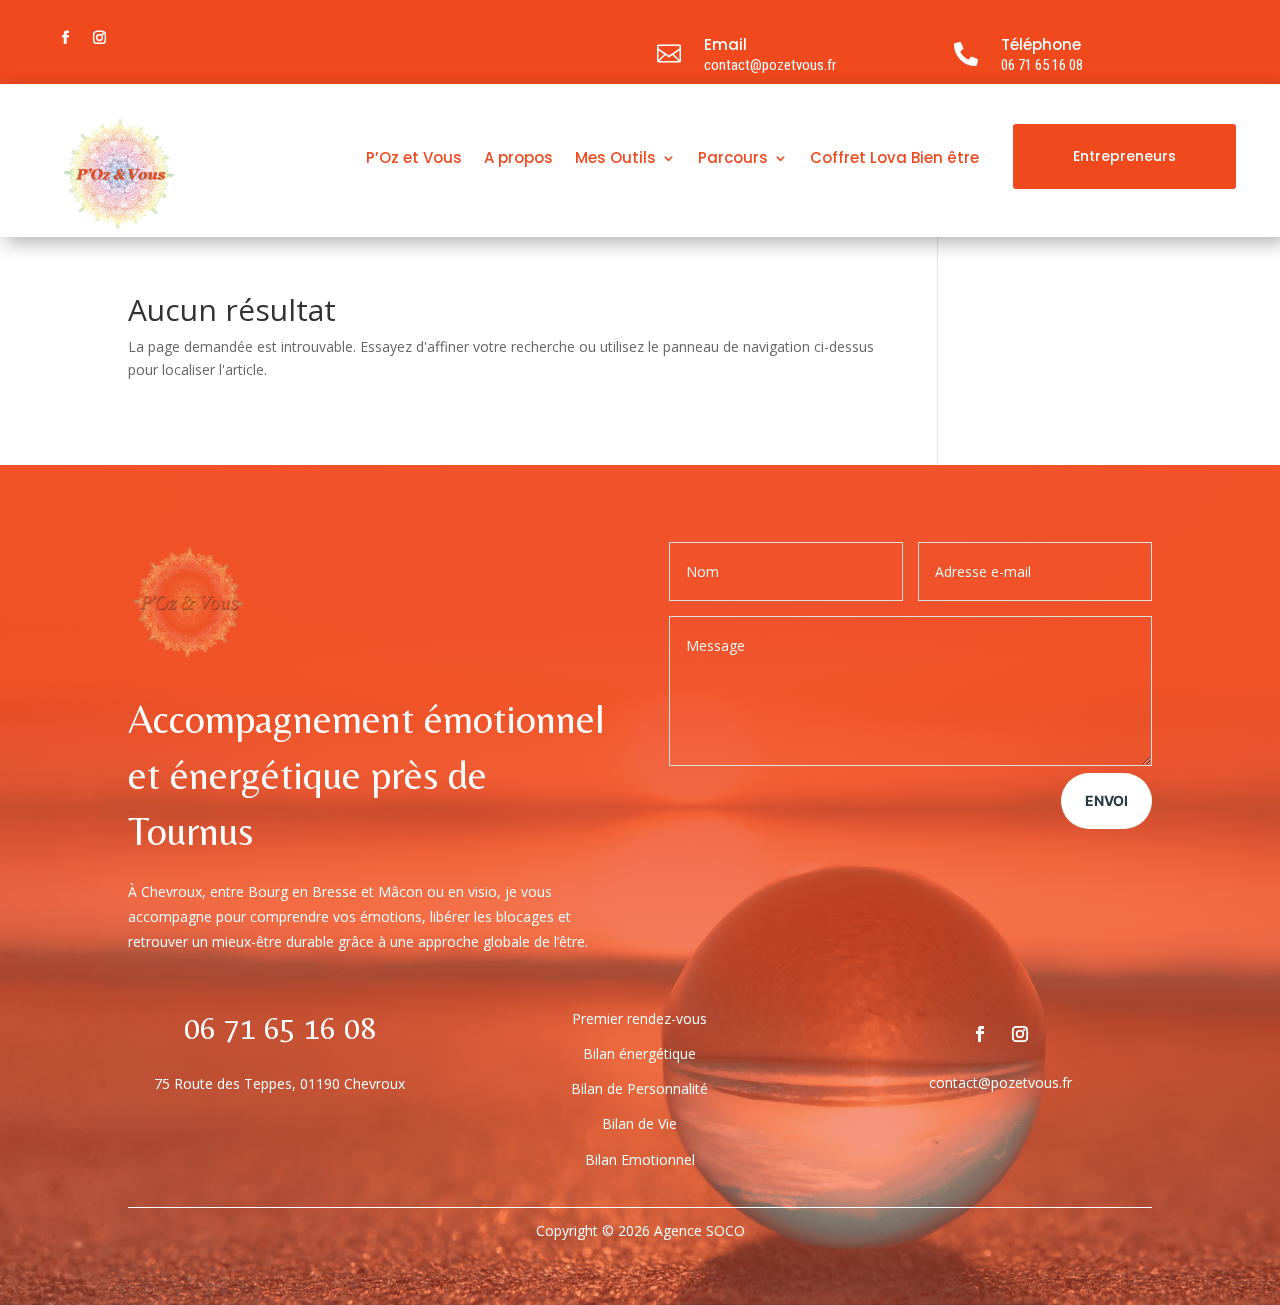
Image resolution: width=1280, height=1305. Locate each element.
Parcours (733, 159)
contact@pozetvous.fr (770, 65)
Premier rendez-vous (639, 1018)
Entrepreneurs (1124, 156)
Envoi (1106, 800)
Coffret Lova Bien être (894, 159)
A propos (518, 159)
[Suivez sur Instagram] (99, 38)
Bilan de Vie (639, 1123)
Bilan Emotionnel (640, 1159)
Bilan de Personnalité (639, 1088)
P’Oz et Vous (414, 159)
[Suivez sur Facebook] (65, 38)
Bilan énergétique (639, 1053)
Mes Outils (615, 159)
